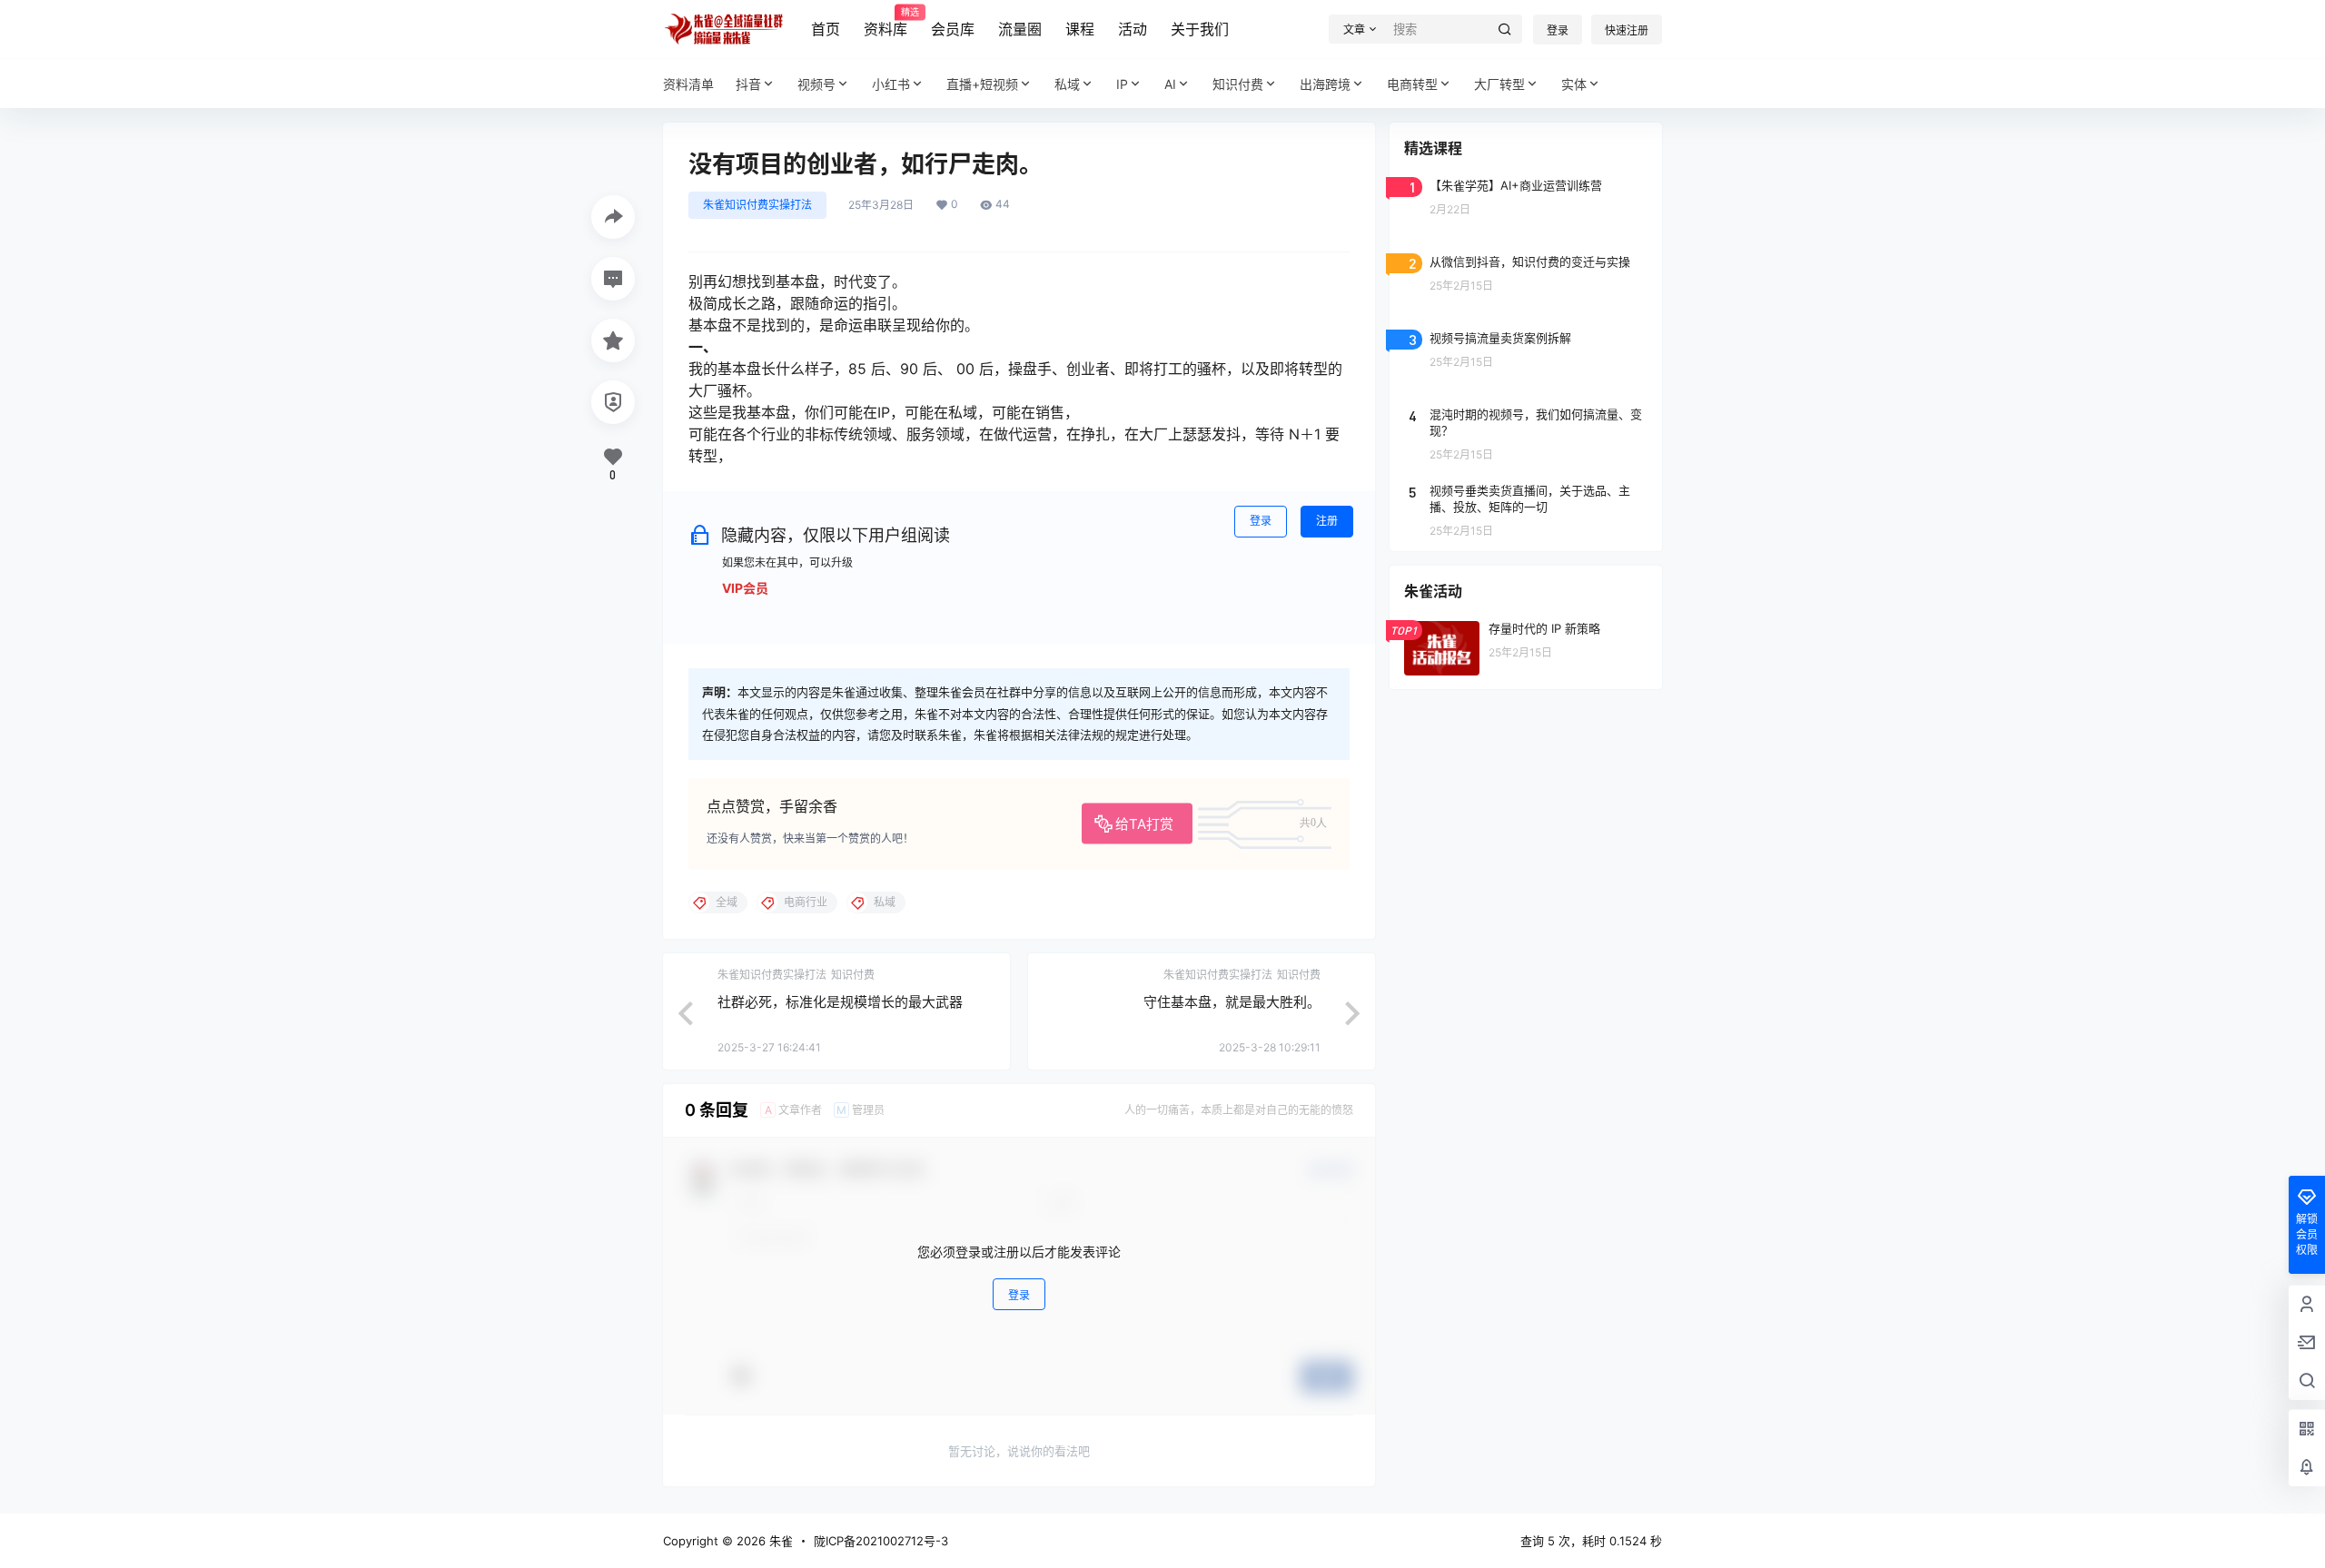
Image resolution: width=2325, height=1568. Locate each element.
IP (1122, 84)
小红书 (891, 84)
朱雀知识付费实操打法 (757, 205)
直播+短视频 (982, 84)
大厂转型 (1499, 84)
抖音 (748, 84)
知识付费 (1238, 84)
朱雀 (779, 1541)
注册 (1327, 521)
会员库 (953, 29)
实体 (1574, 84)
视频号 (816, 84)
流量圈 (1020, 29)
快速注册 (1627, 30)
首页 (826, 29)
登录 (1558, 30)
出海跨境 (1325, 84)
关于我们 (1200, 29)
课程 (1080, 29)
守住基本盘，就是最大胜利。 (1232, 1002)
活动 (1133, 29)
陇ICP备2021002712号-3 (881, 1541)
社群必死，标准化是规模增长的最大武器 (840, 1002)
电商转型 (1412, 84)
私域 (1067, 84)
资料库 (885, 23)
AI (1170, 84)
